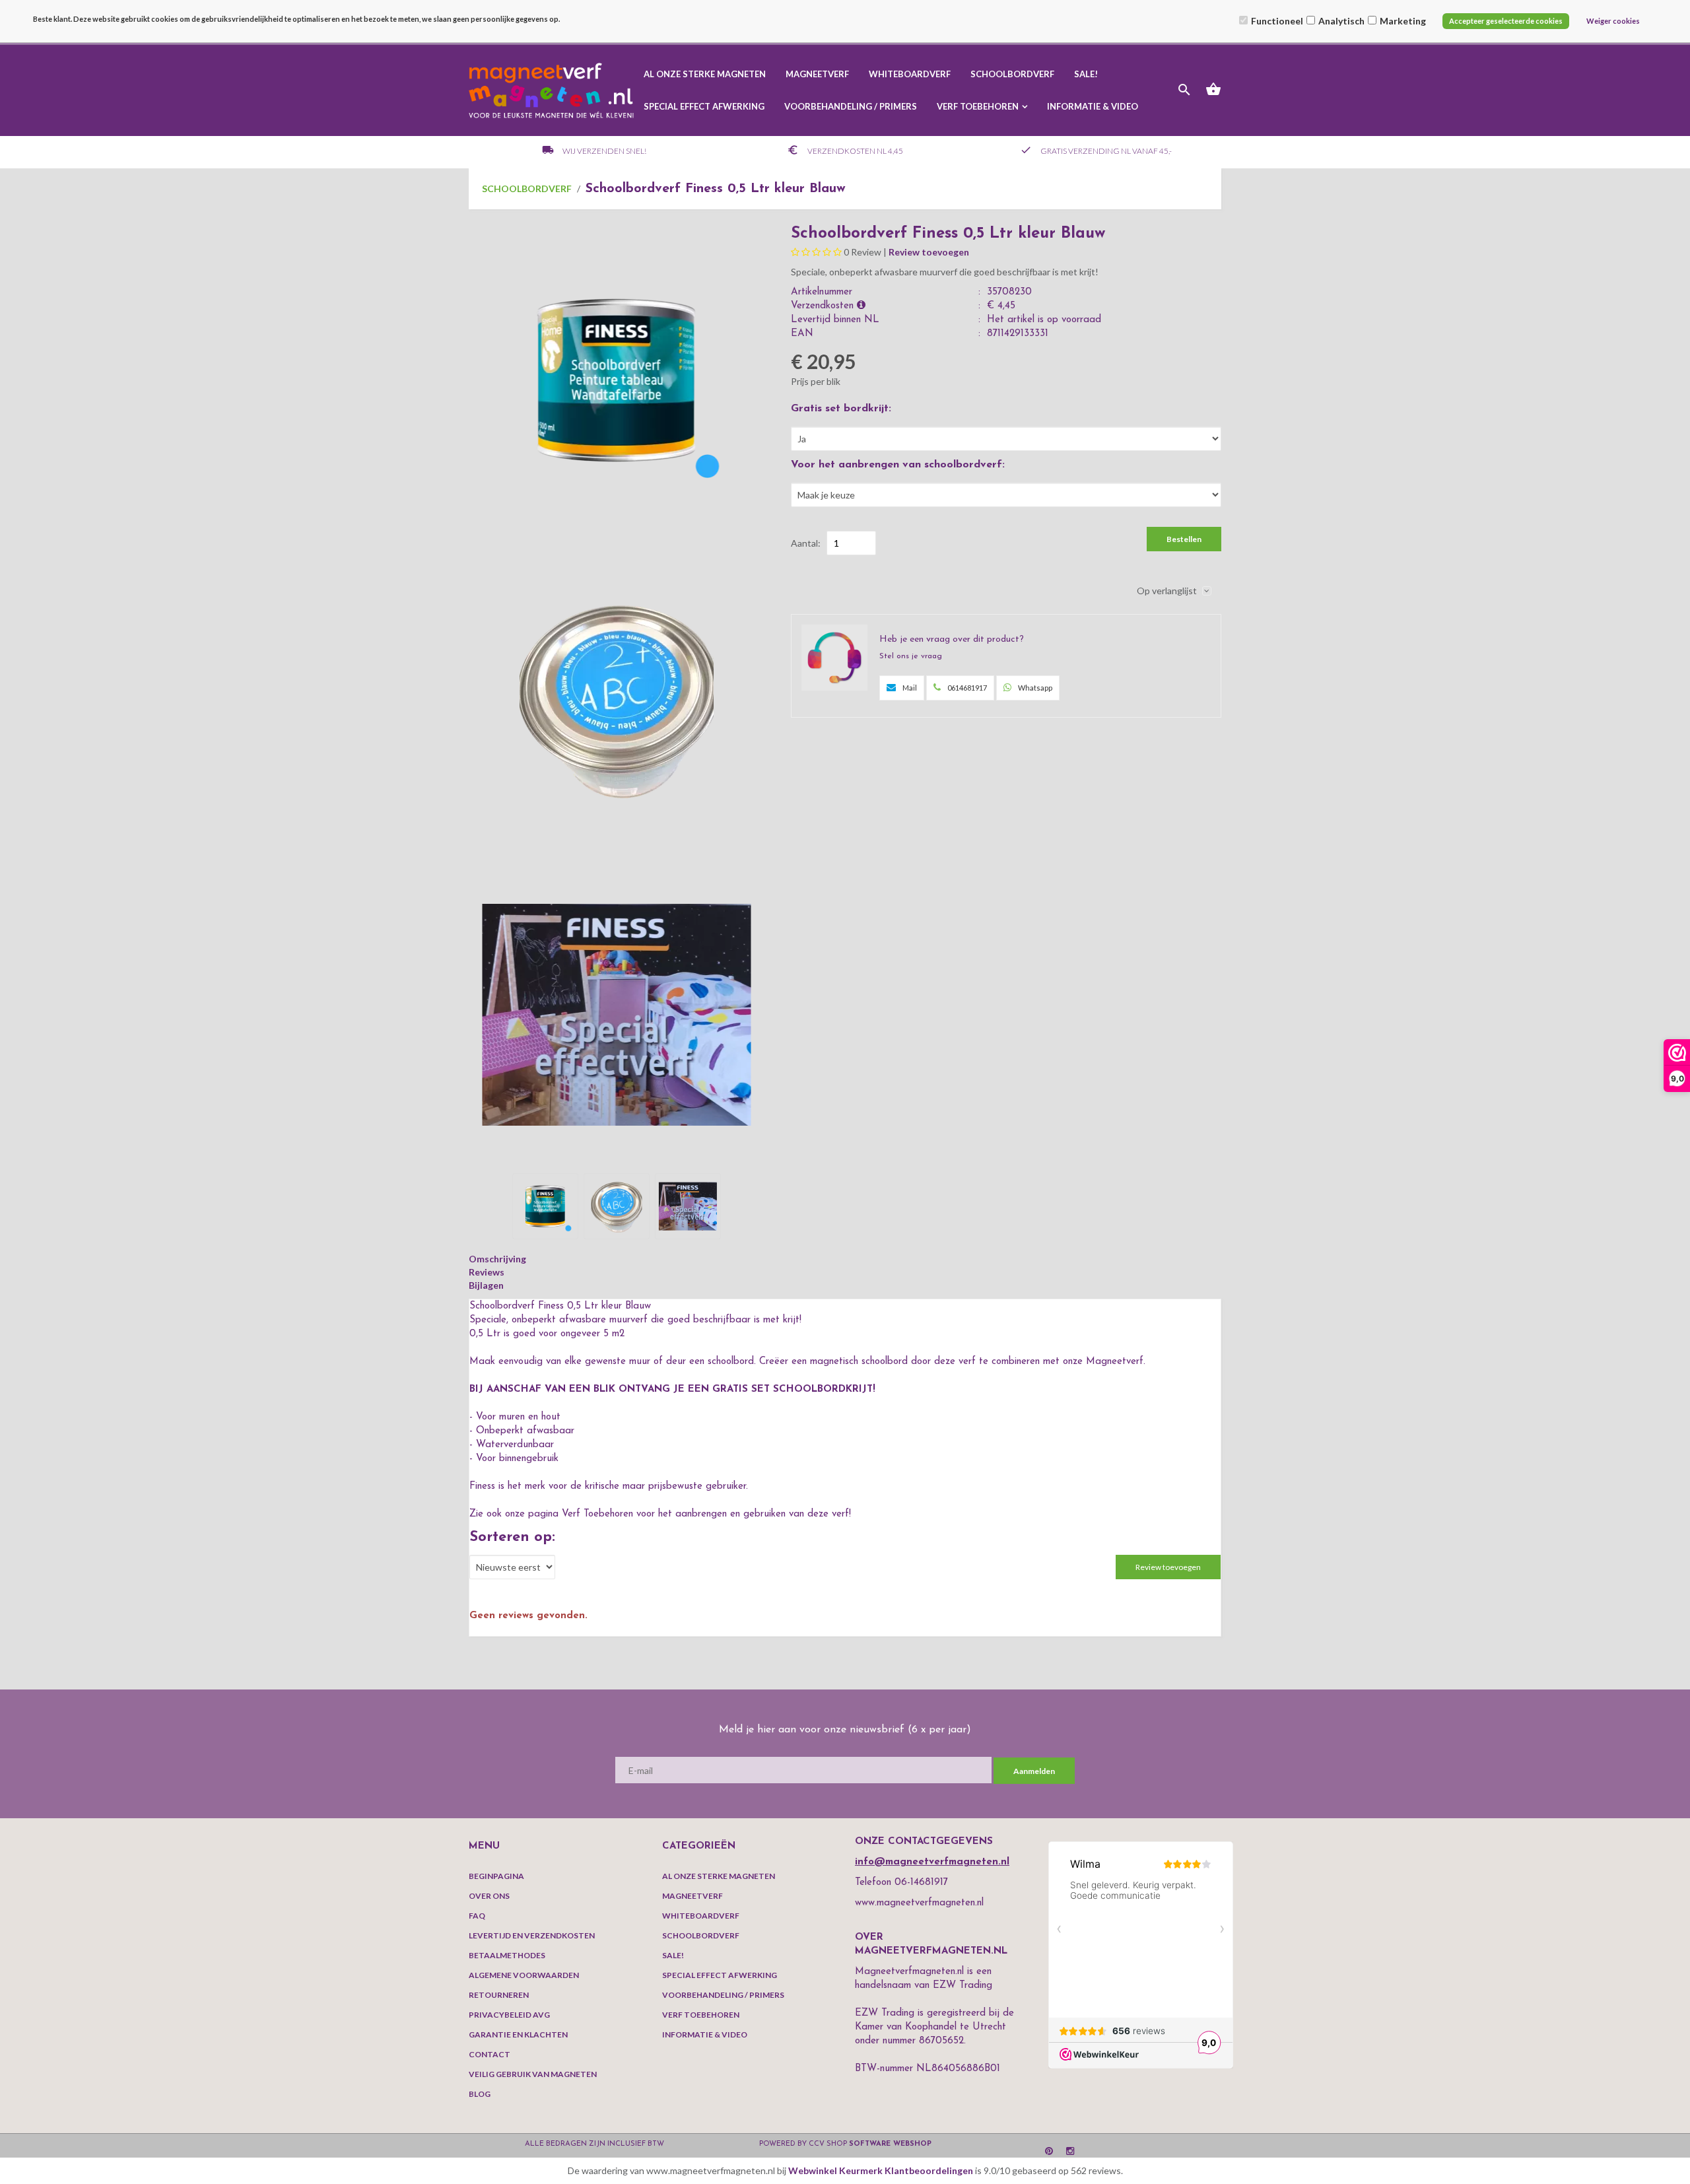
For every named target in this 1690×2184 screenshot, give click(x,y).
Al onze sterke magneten (705, 74)
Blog (480, 2094)
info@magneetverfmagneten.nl (932, 1862)
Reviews (487, 1272)
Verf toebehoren (978, 106)
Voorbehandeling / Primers (851, 106)
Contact (490, 2054)
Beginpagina (496, 1876)
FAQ (477, 1916)
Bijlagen (486, 1285)
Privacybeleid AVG (509, 2015)
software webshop (890, 2144)
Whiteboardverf (910, 74)
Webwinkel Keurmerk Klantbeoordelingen (881, 2170)
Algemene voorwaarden (524, 1975)
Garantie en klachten (518, 2034)
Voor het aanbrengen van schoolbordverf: (898, 465)
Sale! (1086, 74)
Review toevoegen (929, 252)
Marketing (1403, 21)
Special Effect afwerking (704, 106)
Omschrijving (497, 1259)
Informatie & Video (1093, 106)
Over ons (489, 1896)
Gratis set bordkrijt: (841, 409)
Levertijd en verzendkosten (532, 1935)
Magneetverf (817, 74)
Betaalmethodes (507, 1955)
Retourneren (499, 1995)
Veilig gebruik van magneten (533, 2074)
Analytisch (1341, 21)
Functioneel (1277, 21)
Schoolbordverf (1012, 74)
